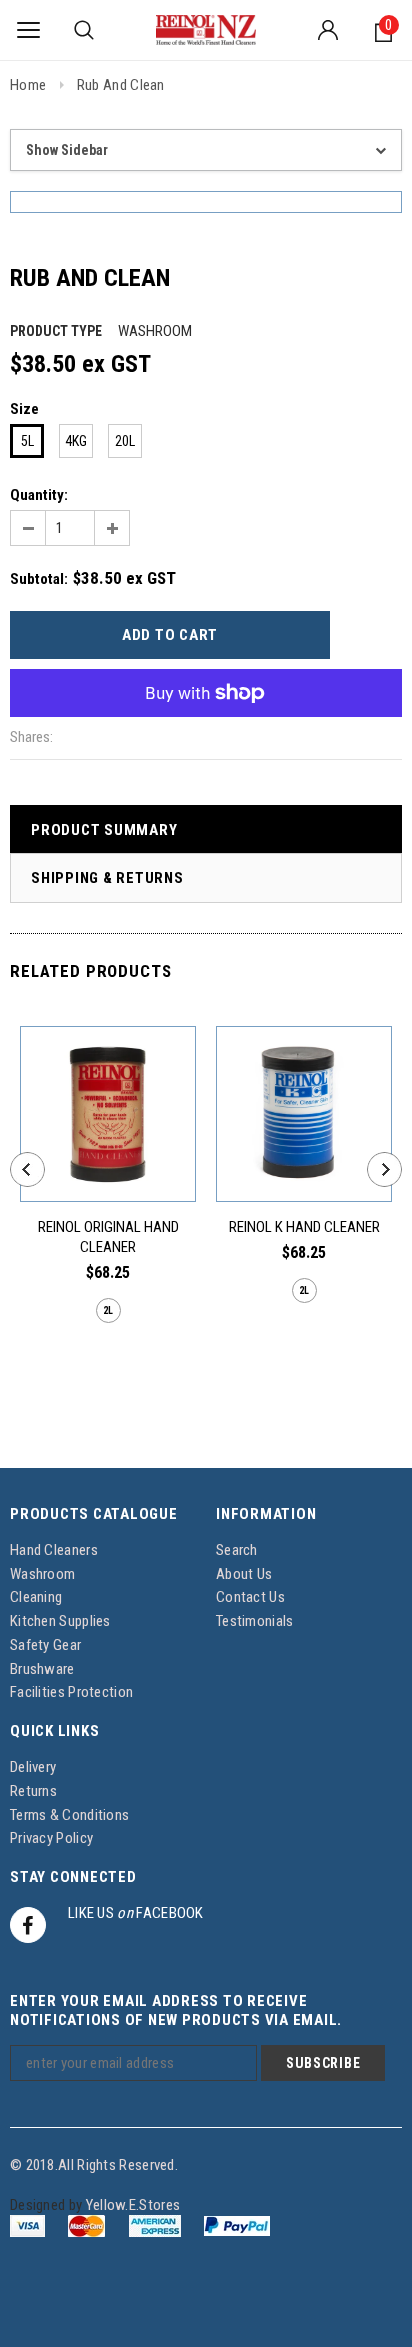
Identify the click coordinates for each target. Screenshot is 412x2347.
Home (28, 85)
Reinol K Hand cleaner (304, 1227)
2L (108, 1310)
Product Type (56, 331)
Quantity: (39, 495)
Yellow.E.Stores (133, 2205)
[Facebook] (28, 1925)
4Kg (76, 441)
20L (125, 441)
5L (27, 441)
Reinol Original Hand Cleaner (108, 1237)
